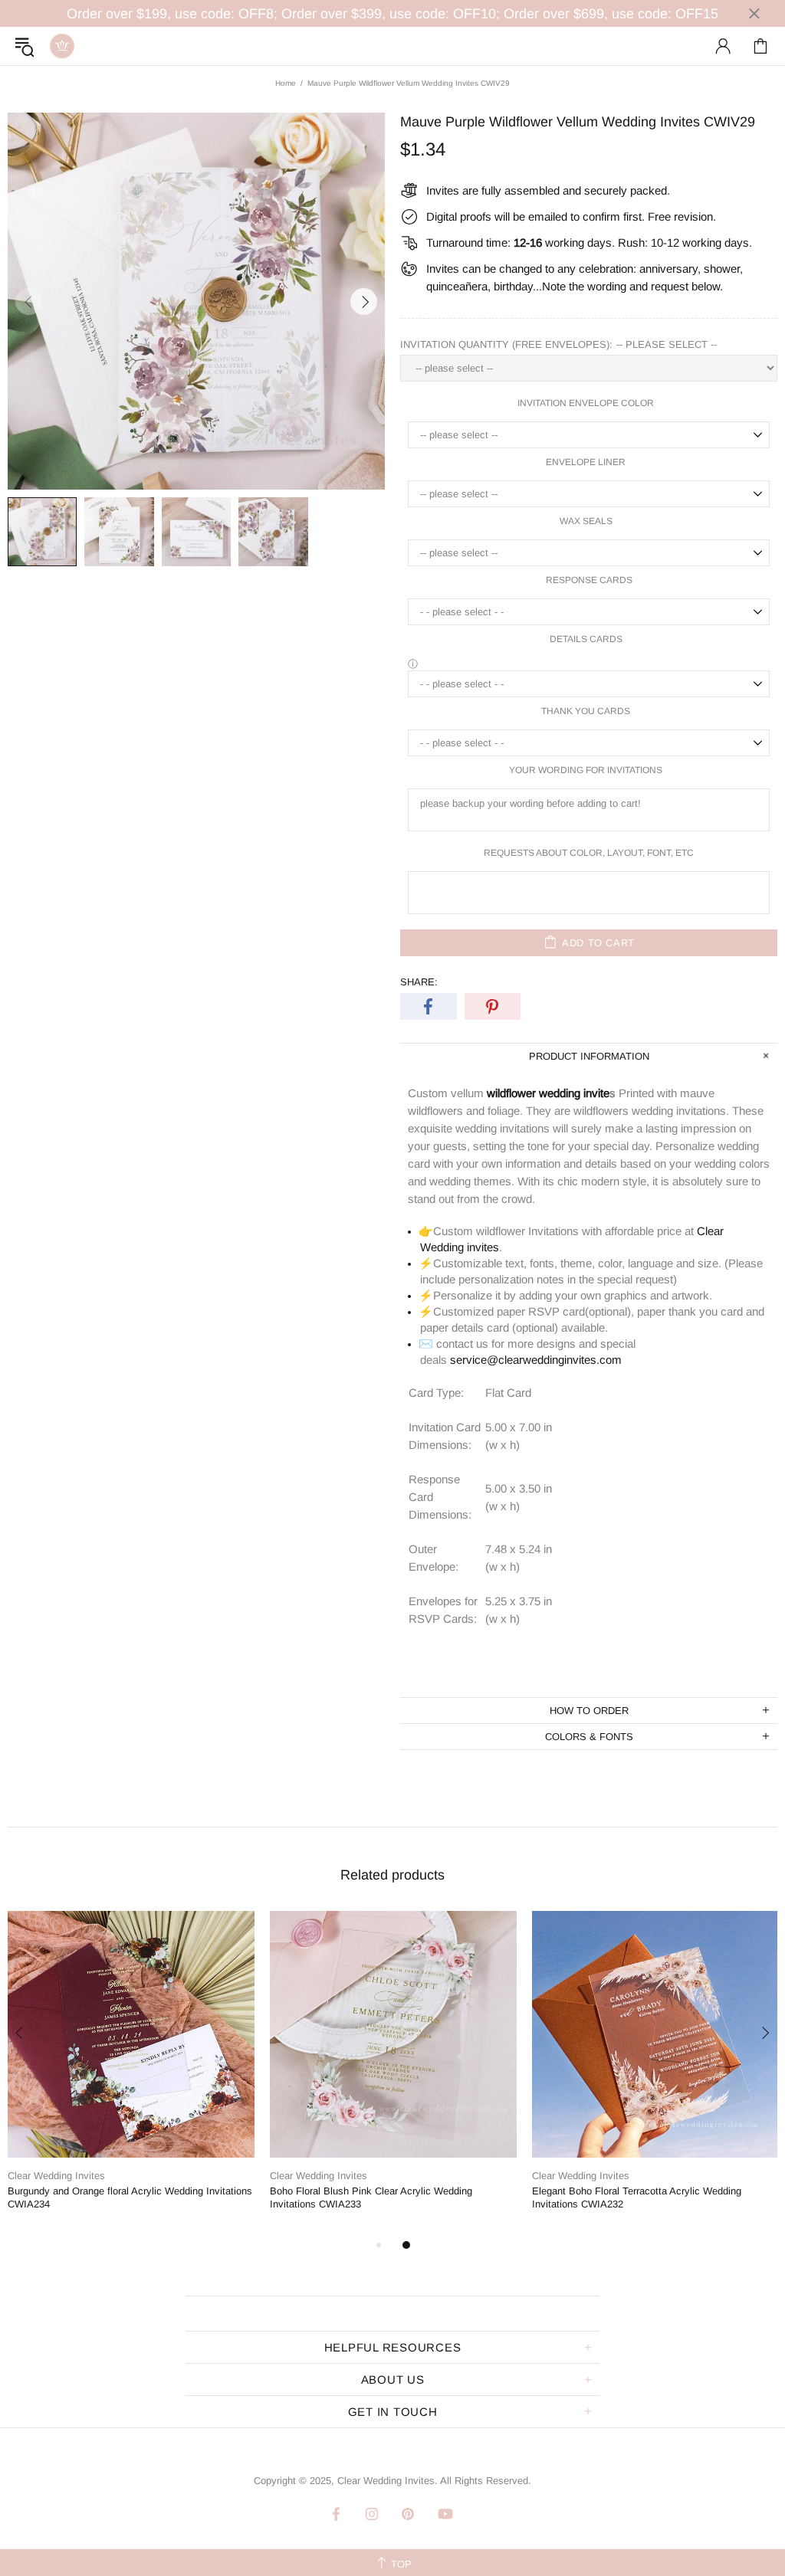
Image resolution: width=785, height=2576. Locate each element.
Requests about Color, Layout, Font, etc (589, 853)
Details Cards (586, 639)
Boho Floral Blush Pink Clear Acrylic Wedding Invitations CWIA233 (371, 2197)
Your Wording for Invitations (586, 770)
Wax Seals (586, 521)
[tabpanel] (131, 2073)
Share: (419, 982)
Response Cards (589, 580)
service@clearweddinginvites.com (536, 1360)
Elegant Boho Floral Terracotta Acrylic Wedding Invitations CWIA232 (637, 2197)
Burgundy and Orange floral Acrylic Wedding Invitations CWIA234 (130, 2197)
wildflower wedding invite (548, 1093)
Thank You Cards (586, 711)
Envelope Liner (586, 462)
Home (286, 83)
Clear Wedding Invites (62, 46)
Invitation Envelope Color (586, 403)
